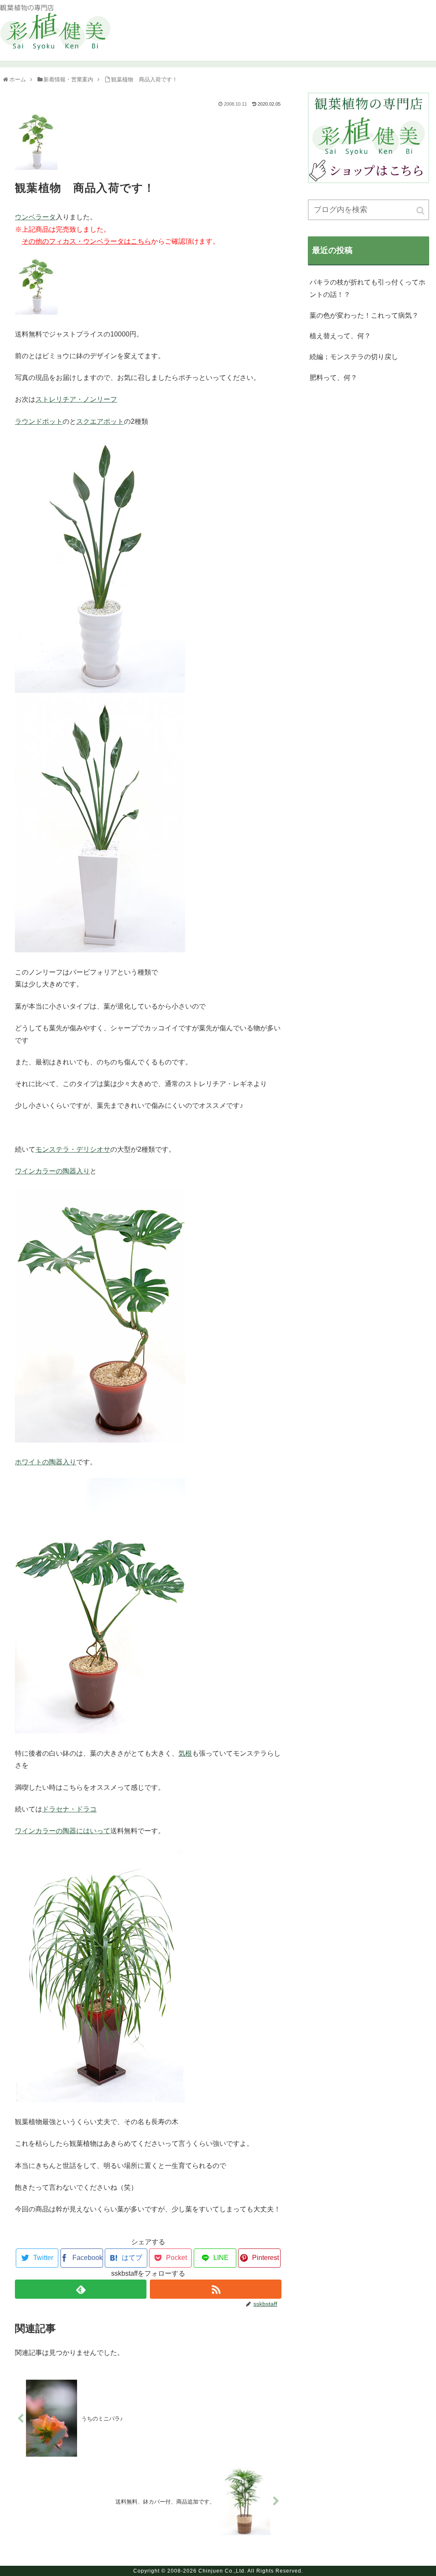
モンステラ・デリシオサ (73, 1149)
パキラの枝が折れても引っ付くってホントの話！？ (367, 288)
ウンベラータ (35, 217)
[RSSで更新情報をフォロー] (216, 2289)
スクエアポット (100, 421)
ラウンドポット (39, 421)
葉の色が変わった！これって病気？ (364, 315)
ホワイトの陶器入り (46, 1462)
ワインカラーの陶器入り (52, 1171)
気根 (185, 1753)
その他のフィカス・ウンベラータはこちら (86, 241)
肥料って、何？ (333, 378)
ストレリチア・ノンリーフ (76, 399)
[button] (421, 211)
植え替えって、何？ (340, 336)
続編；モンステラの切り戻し (354, 357)
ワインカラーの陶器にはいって (63, 1831)
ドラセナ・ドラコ (69, 1809)
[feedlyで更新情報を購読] (81, 2289)
